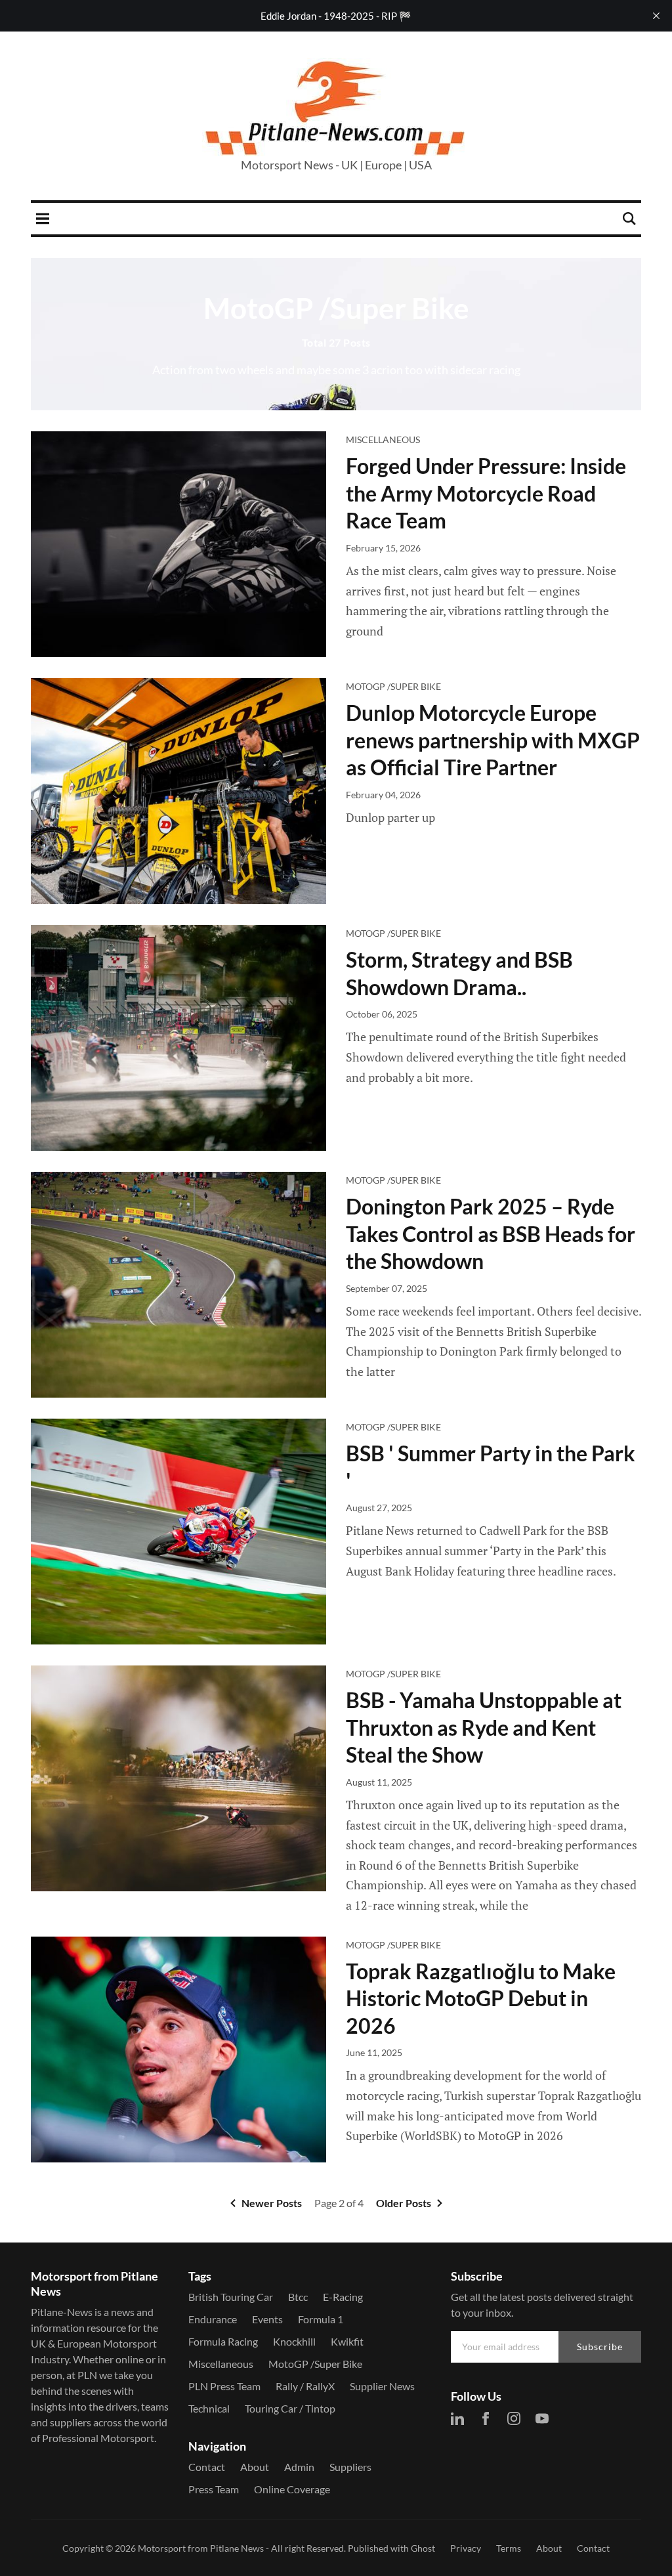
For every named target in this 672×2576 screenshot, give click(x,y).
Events (267, 2319)
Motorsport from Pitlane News (201, 2548)
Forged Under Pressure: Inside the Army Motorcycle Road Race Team (486, 493)
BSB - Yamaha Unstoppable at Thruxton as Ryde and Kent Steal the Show (484, 1727)
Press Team (214, 2489)
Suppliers (350, 2467)
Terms (509, 2548)
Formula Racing (223, 2341)
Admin (299, 2467)
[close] (656, 16)
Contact (207, 2467)
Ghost (423, 2548)
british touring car (231, 2297)
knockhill (294, 2341)
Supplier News (382, 2386)
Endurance (213, 2319)
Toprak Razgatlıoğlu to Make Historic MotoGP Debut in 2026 (481, 1998)
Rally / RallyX (305, 2386)
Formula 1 (321, 2319)
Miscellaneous (383, 440)
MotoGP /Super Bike (393, 686)
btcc (298, 2297)
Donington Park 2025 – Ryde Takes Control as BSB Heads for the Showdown (491, 1234)
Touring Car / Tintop (290, 2408)
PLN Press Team (224, 2386)
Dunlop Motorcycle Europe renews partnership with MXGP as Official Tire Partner (493, 740)
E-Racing (343, 2297)
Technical (209, 2408)
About (255, 2467)
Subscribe (600, 2347)
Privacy (466, 2548)
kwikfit (347, 2341)
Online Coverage (292, 2489)
